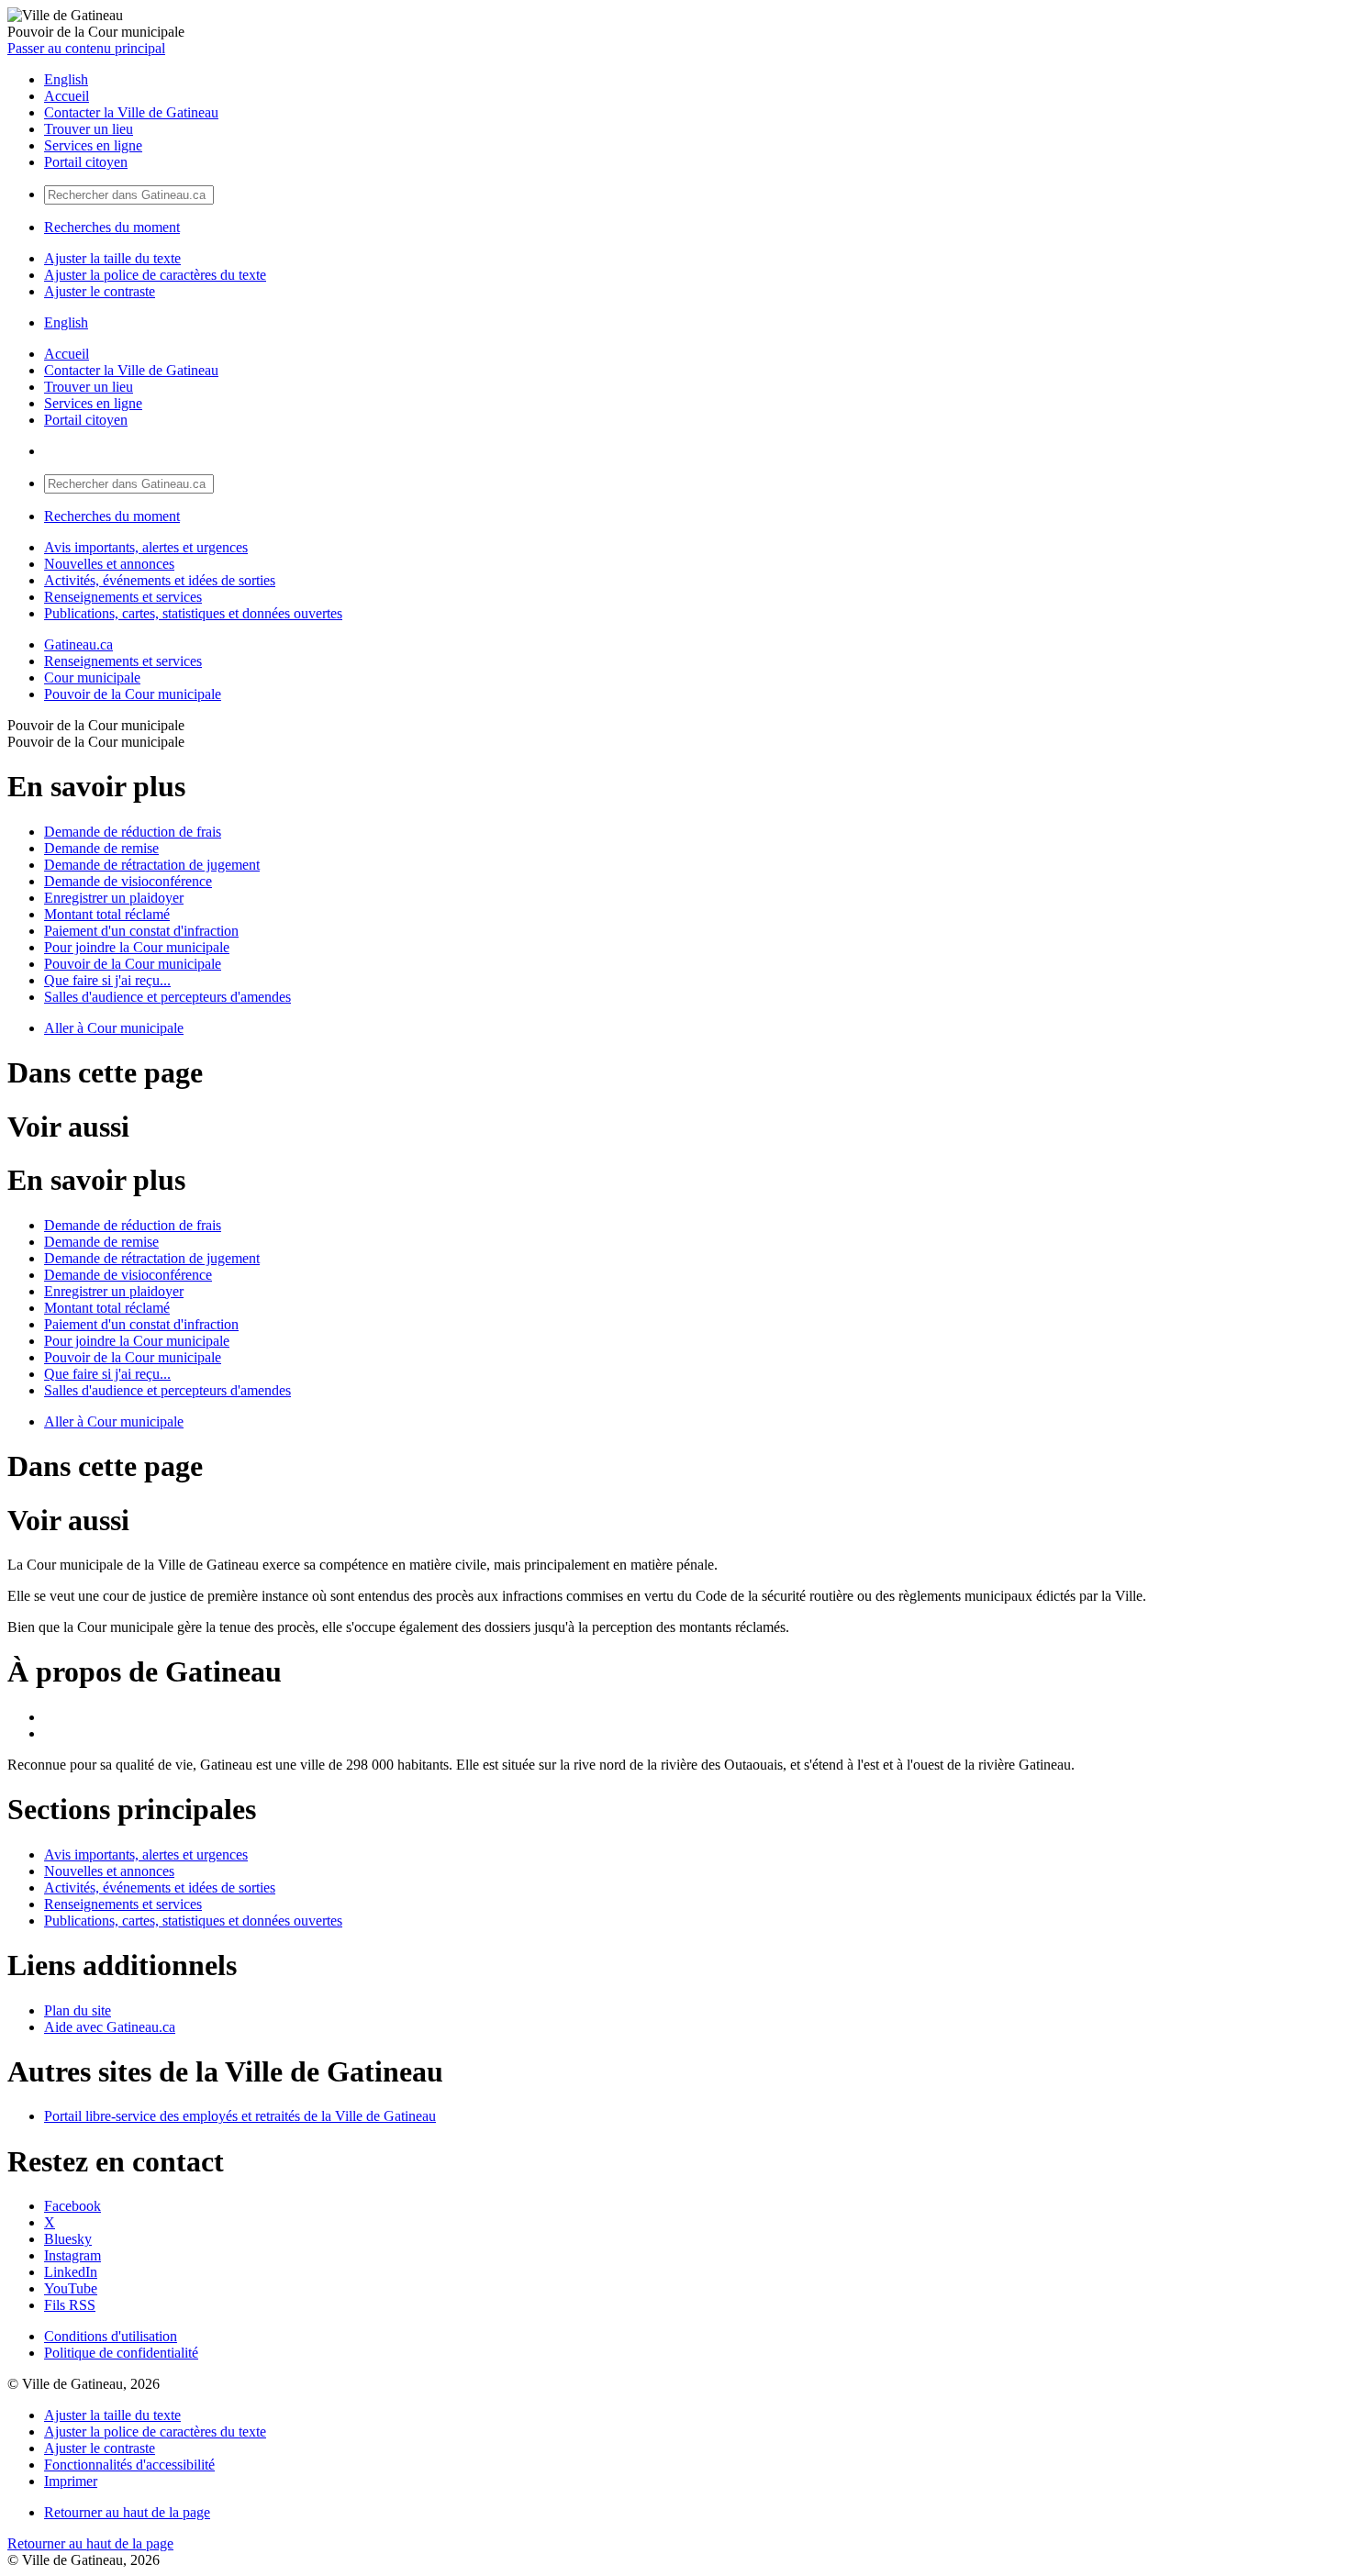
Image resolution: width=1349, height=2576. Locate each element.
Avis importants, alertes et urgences (146, 547)
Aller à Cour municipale (114, 1028)
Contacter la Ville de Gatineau (131, 112)
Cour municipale (92, 677)
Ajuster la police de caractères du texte (155, 275)
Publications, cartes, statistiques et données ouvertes (193, 613)
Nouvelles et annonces (109, 564)
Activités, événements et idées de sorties (160, 580)
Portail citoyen (86, 162)
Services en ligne (93, 145)
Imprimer (71, 2481)
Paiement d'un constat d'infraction (141, 931)
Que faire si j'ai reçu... (107, 980)
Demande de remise (101, 848)
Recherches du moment (112, 227)
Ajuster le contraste (100, 291)
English (66, 79)
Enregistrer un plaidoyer (114, 898)
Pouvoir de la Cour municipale (133, 694)
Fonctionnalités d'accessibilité (129, 2465)
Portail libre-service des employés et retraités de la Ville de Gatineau (240, 2116)
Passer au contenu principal (86, 48)
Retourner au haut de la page (127, 2512)
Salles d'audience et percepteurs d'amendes (167, 997)
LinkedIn (71, 2272)
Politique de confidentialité (121, 2353)
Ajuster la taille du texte (112, 258)
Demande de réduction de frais (133, 832)
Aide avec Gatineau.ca (110, 2027)
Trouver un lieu (89, 129)
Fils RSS (70, 2305)
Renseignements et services (123, 597)
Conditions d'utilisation (111, 2336)
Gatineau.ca (78, 644)
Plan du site (78, 2010)
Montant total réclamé (107, 914)
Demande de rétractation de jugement (152, 865)
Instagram (72, 2255)
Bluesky (68, 2239)
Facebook (72, 2206)
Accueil (67, 96)
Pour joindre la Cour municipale (137, 947)
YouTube (71, 2288)
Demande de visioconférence (128, 881)
